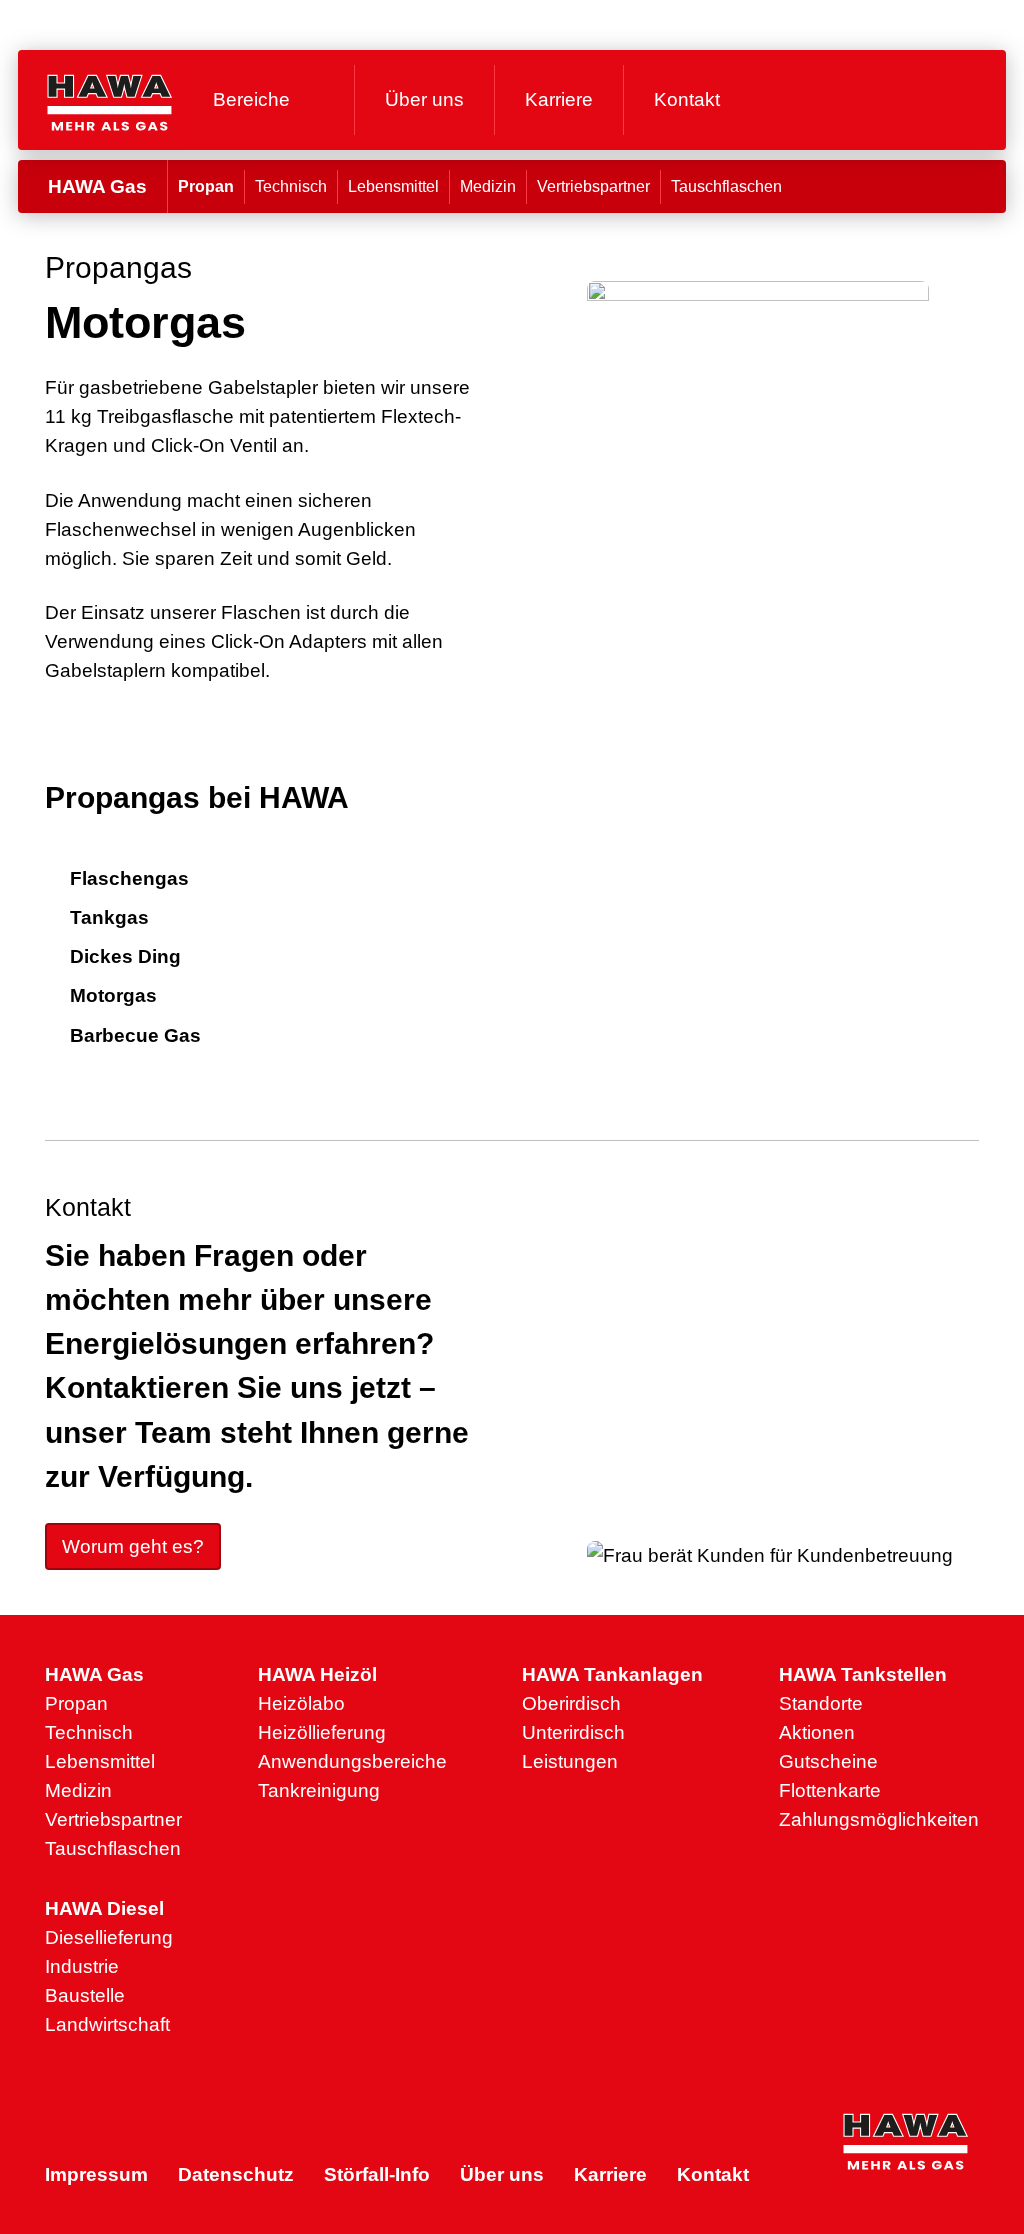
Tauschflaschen (726, 186)
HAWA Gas (97, 186)
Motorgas (113, 995)
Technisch (291, 186)
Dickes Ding (125, 956)
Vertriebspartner (593, 186)
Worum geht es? (133, 1546)
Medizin (488, 186)
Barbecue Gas (135, 1035)
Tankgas (109, 917)
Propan (206, 186)
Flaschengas (129, 878)
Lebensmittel (393, 186)
